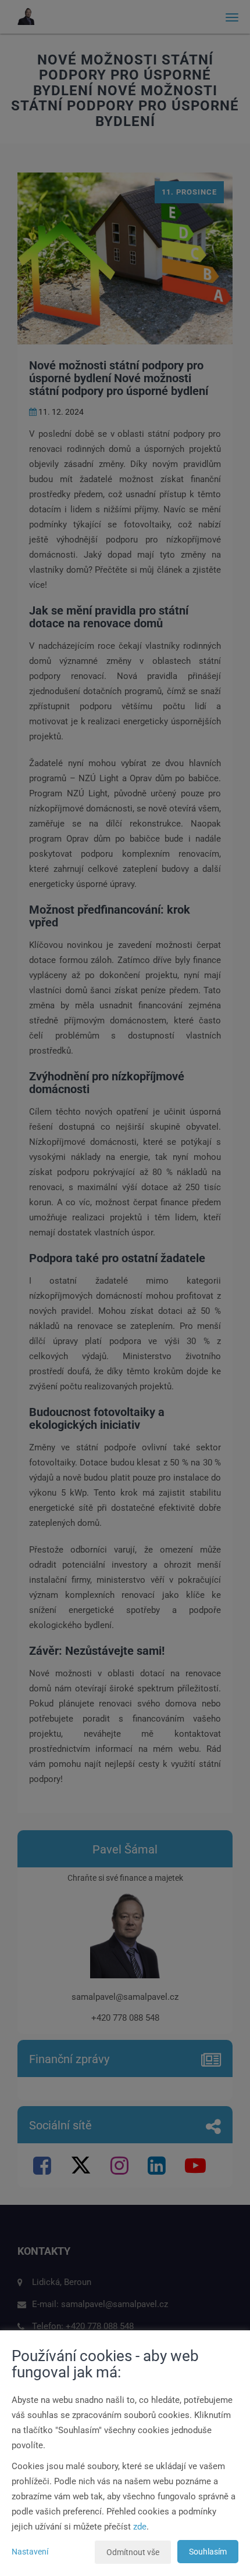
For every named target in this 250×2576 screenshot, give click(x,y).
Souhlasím (208, 2552)
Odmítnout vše (133, 2552)
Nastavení (30, 2552)
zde (140, 2527)
